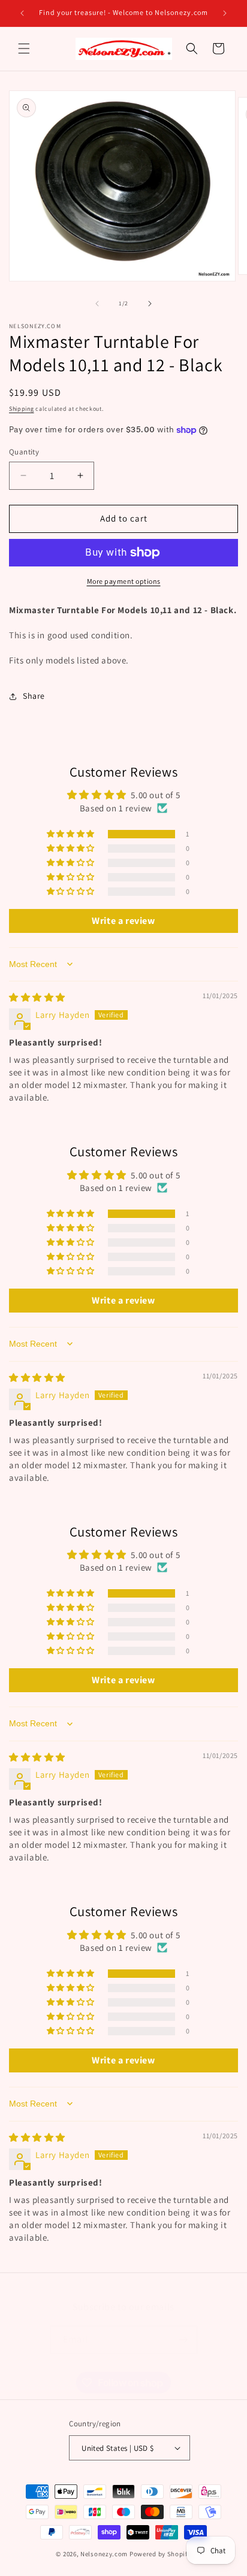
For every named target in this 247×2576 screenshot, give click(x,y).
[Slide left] (97, 304)
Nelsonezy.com (104, 2554)
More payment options (124, 581)
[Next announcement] (225, 13)
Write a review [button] (123, 921)
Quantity (24, 452)
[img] (37, 997)
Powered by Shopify (160, 2554)
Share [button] (34, 696)
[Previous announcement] (22, 13)
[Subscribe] (183, 2340)
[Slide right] (150, 304)
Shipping (22, 409)
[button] (24, 49)
